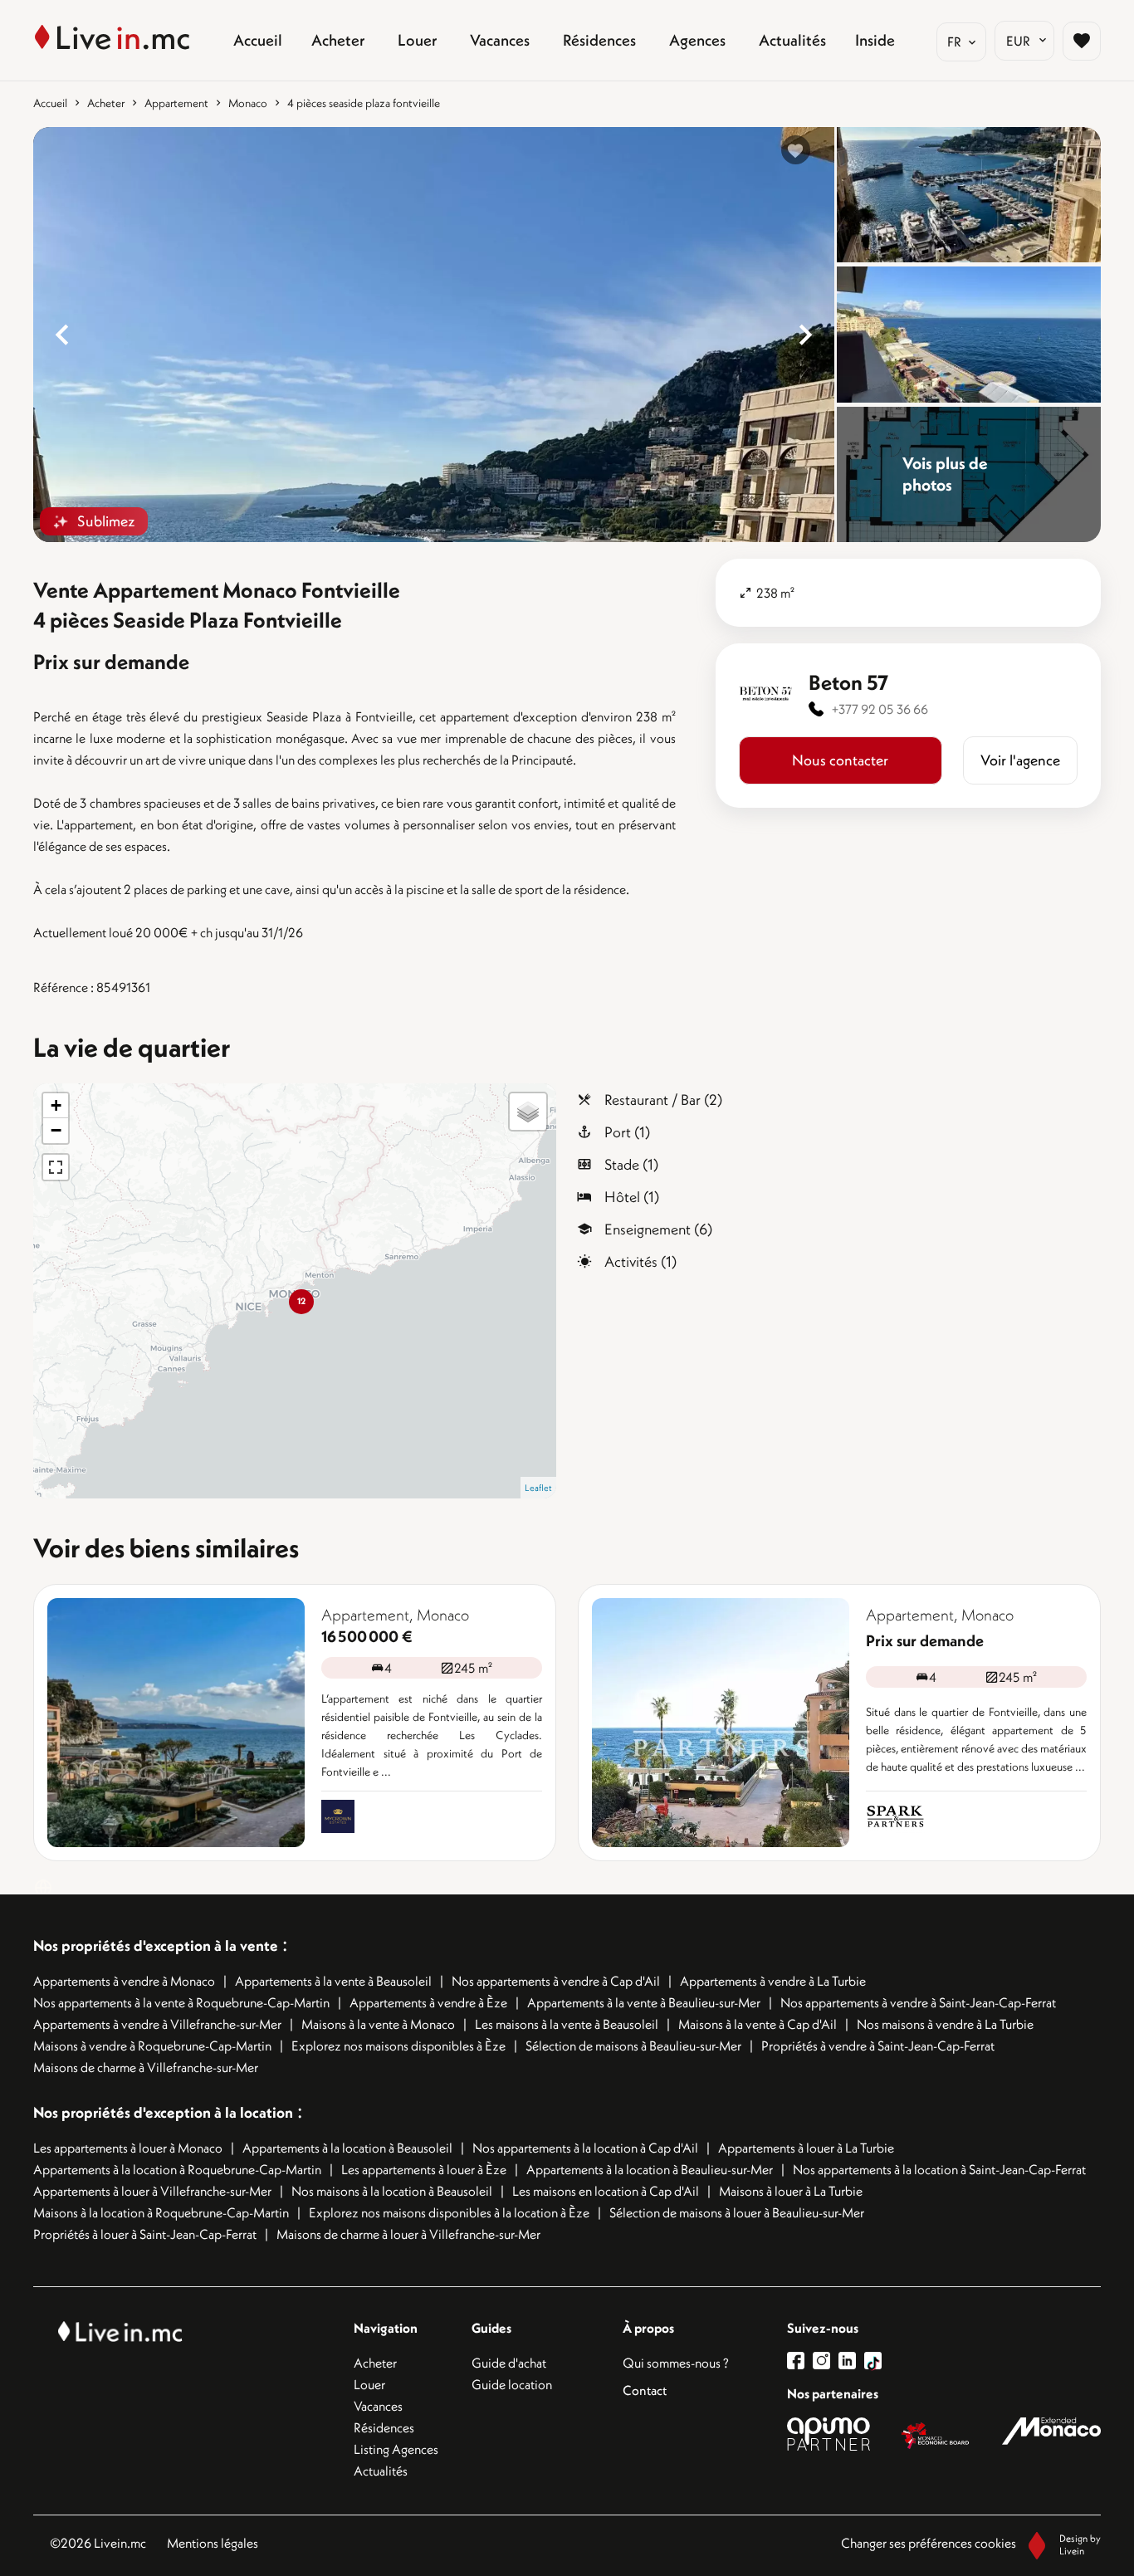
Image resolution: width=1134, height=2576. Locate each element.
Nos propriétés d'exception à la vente (156, 1945)
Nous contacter (840, 760)
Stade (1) (631, 1164)
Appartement (176, 103)
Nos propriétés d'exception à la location (163, 2112)
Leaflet (538, 1488)
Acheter (106, 103)
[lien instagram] (826, 2361)
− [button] (56, 1130)
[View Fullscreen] (56, 1167)
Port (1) (627, 1132)
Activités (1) (640, 1261)
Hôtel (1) (632, 1197)
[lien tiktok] (873, 2361)
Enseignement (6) (658, 1229)
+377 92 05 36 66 (880, 709)
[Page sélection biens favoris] (1082, 41)
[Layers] (528, 1112)
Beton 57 (848, 682)
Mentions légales (213, 2543)
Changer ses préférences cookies (929, 2543)
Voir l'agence (1020, 760)
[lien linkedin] (851, 2361)
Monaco (248, 103)
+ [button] (56, 1105)
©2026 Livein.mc (98, 2543)
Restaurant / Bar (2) (663, 1100)
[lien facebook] (800, 2361)
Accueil (50, 103)
